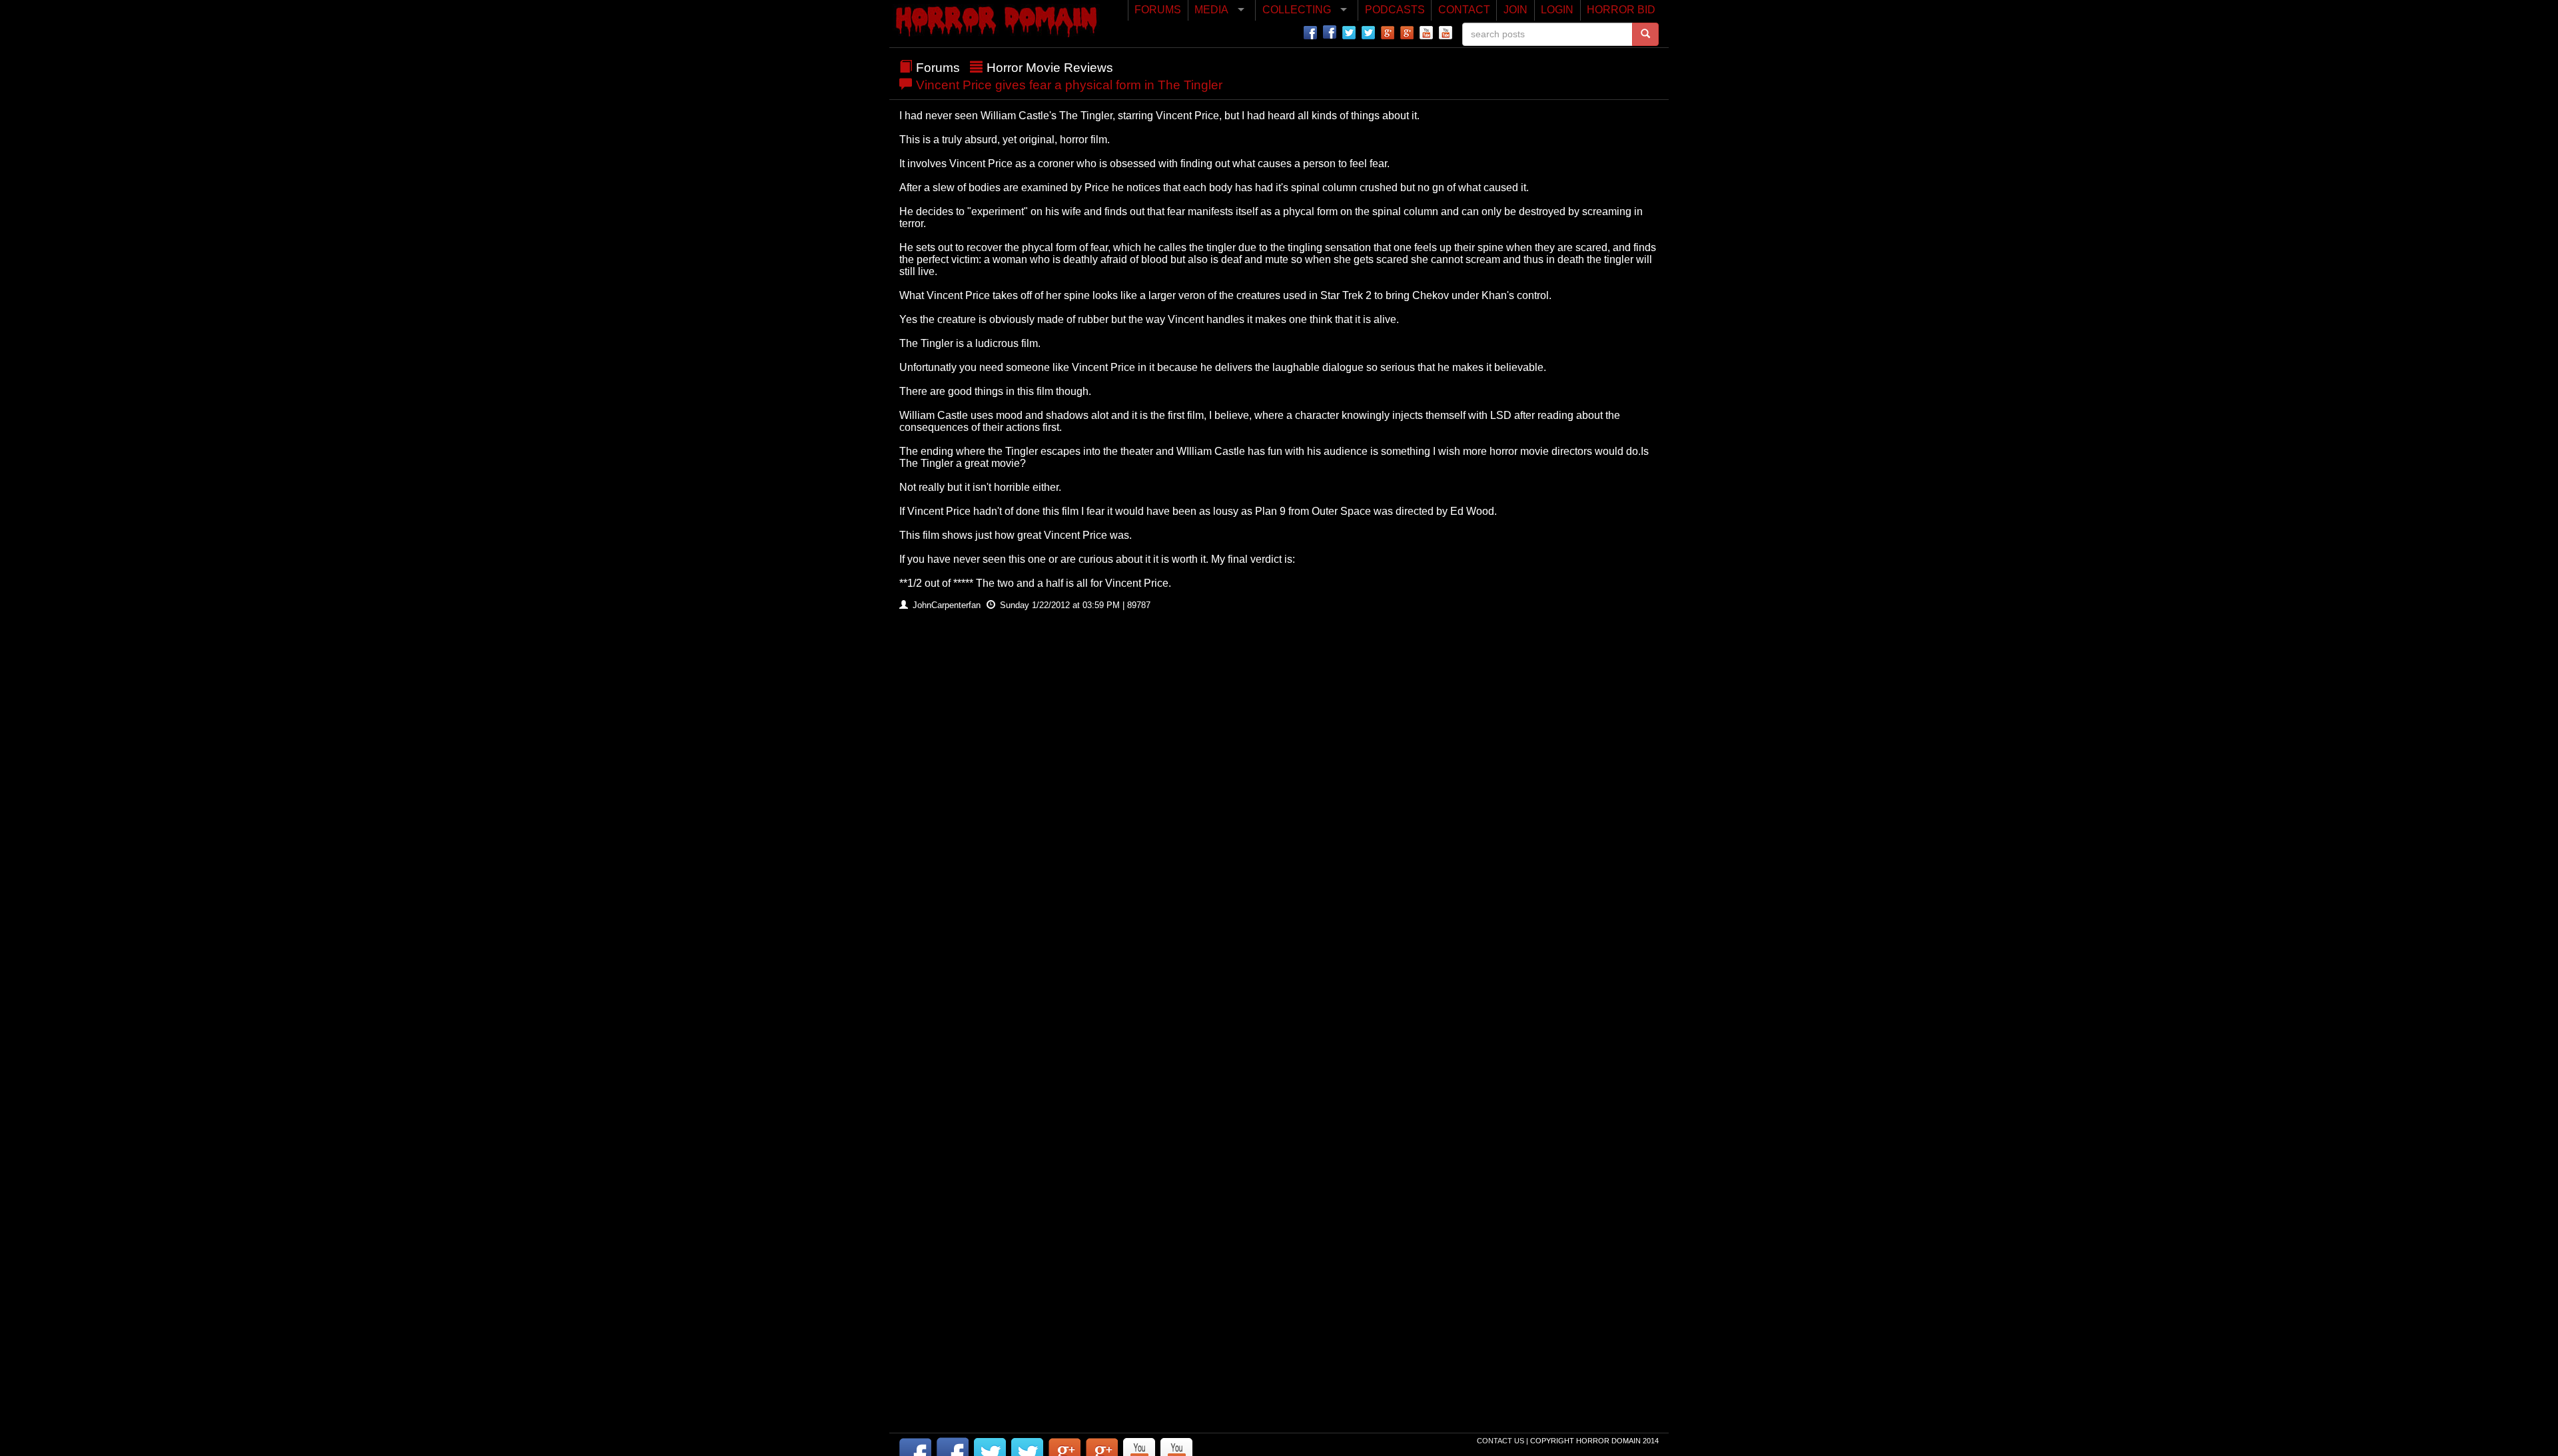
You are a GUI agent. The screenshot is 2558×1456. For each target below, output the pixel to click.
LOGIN (1557, 10)
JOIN (1515, 10)
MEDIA (1211, 10)
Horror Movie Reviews (1050, 68)
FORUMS (1158, 10)
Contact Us (1501, 1441)
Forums (938, 68)
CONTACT (1464, 10)
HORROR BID (1621, 10)
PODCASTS (1395, 10)
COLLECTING (1297, 10)
